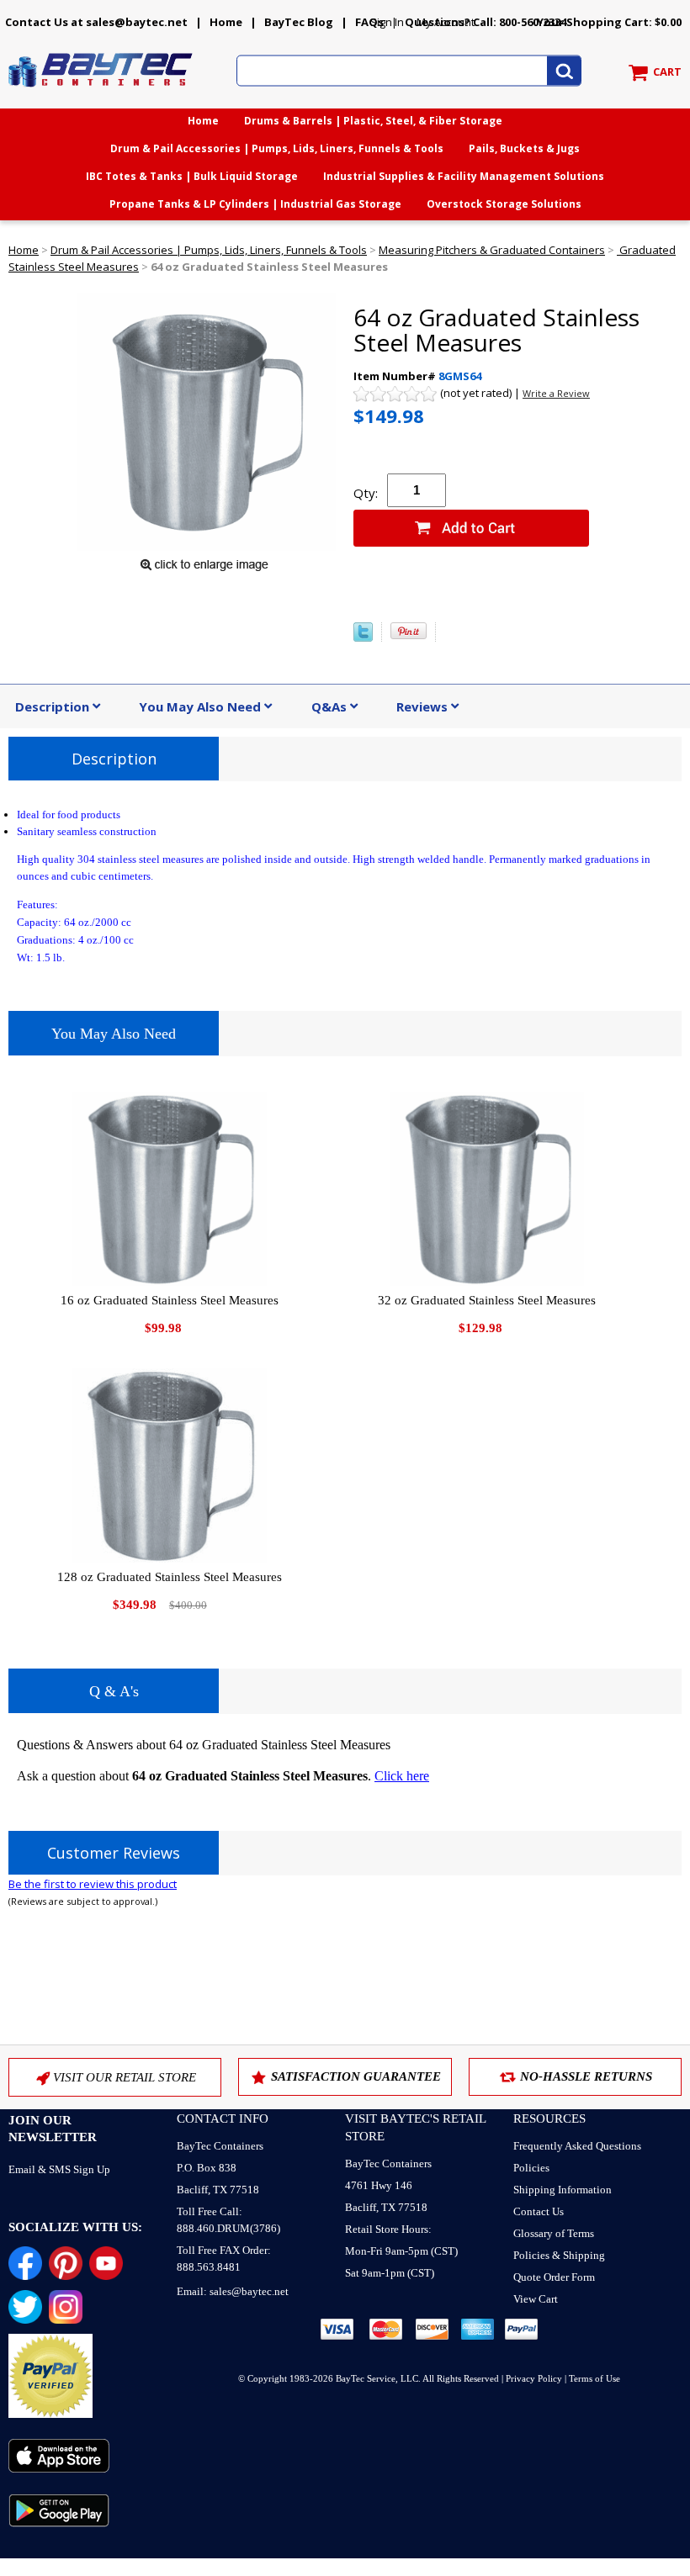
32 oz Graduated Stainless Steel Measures (487, 1300)
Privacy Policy (534, 2378)
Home (226, 22)
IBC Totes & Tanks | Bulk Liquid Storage (192, 176)
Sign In (387, 22)
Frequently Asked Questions (577, 2146)
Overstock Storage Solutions (504, 204)
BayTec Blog (299, 22)
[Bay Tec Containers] (101, 92)
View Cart (536, 2299)
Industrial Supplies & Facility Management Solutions (464, 176)
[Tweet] (363, 637)
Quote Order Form (554, 2277)
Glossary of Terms (554, 2233)
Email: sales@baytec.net (233, 2291)
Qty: (366, 493)
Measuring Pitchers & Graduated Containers (492, 250)
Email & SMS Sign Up (59, 2169)
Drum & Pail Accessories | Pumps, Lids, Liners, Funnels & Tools (277, 148)
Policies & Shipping (559, 2255)
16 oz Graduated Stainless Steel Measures (170, 1300)
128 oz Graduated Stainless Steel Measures (170, 1577)
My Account (446, 22)
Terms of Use (594, 2378)
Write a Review (556, 393)
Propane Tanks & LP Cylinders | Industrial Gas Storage (255, 204)
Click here (402, 1776)
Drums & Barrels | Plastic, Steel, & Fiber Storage (373, 121)
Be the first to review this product (93, 1884)
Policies (531, 2168)
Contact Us (539, 2211)
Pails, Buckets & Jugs (524, 148)
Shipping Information (563, 2190)
